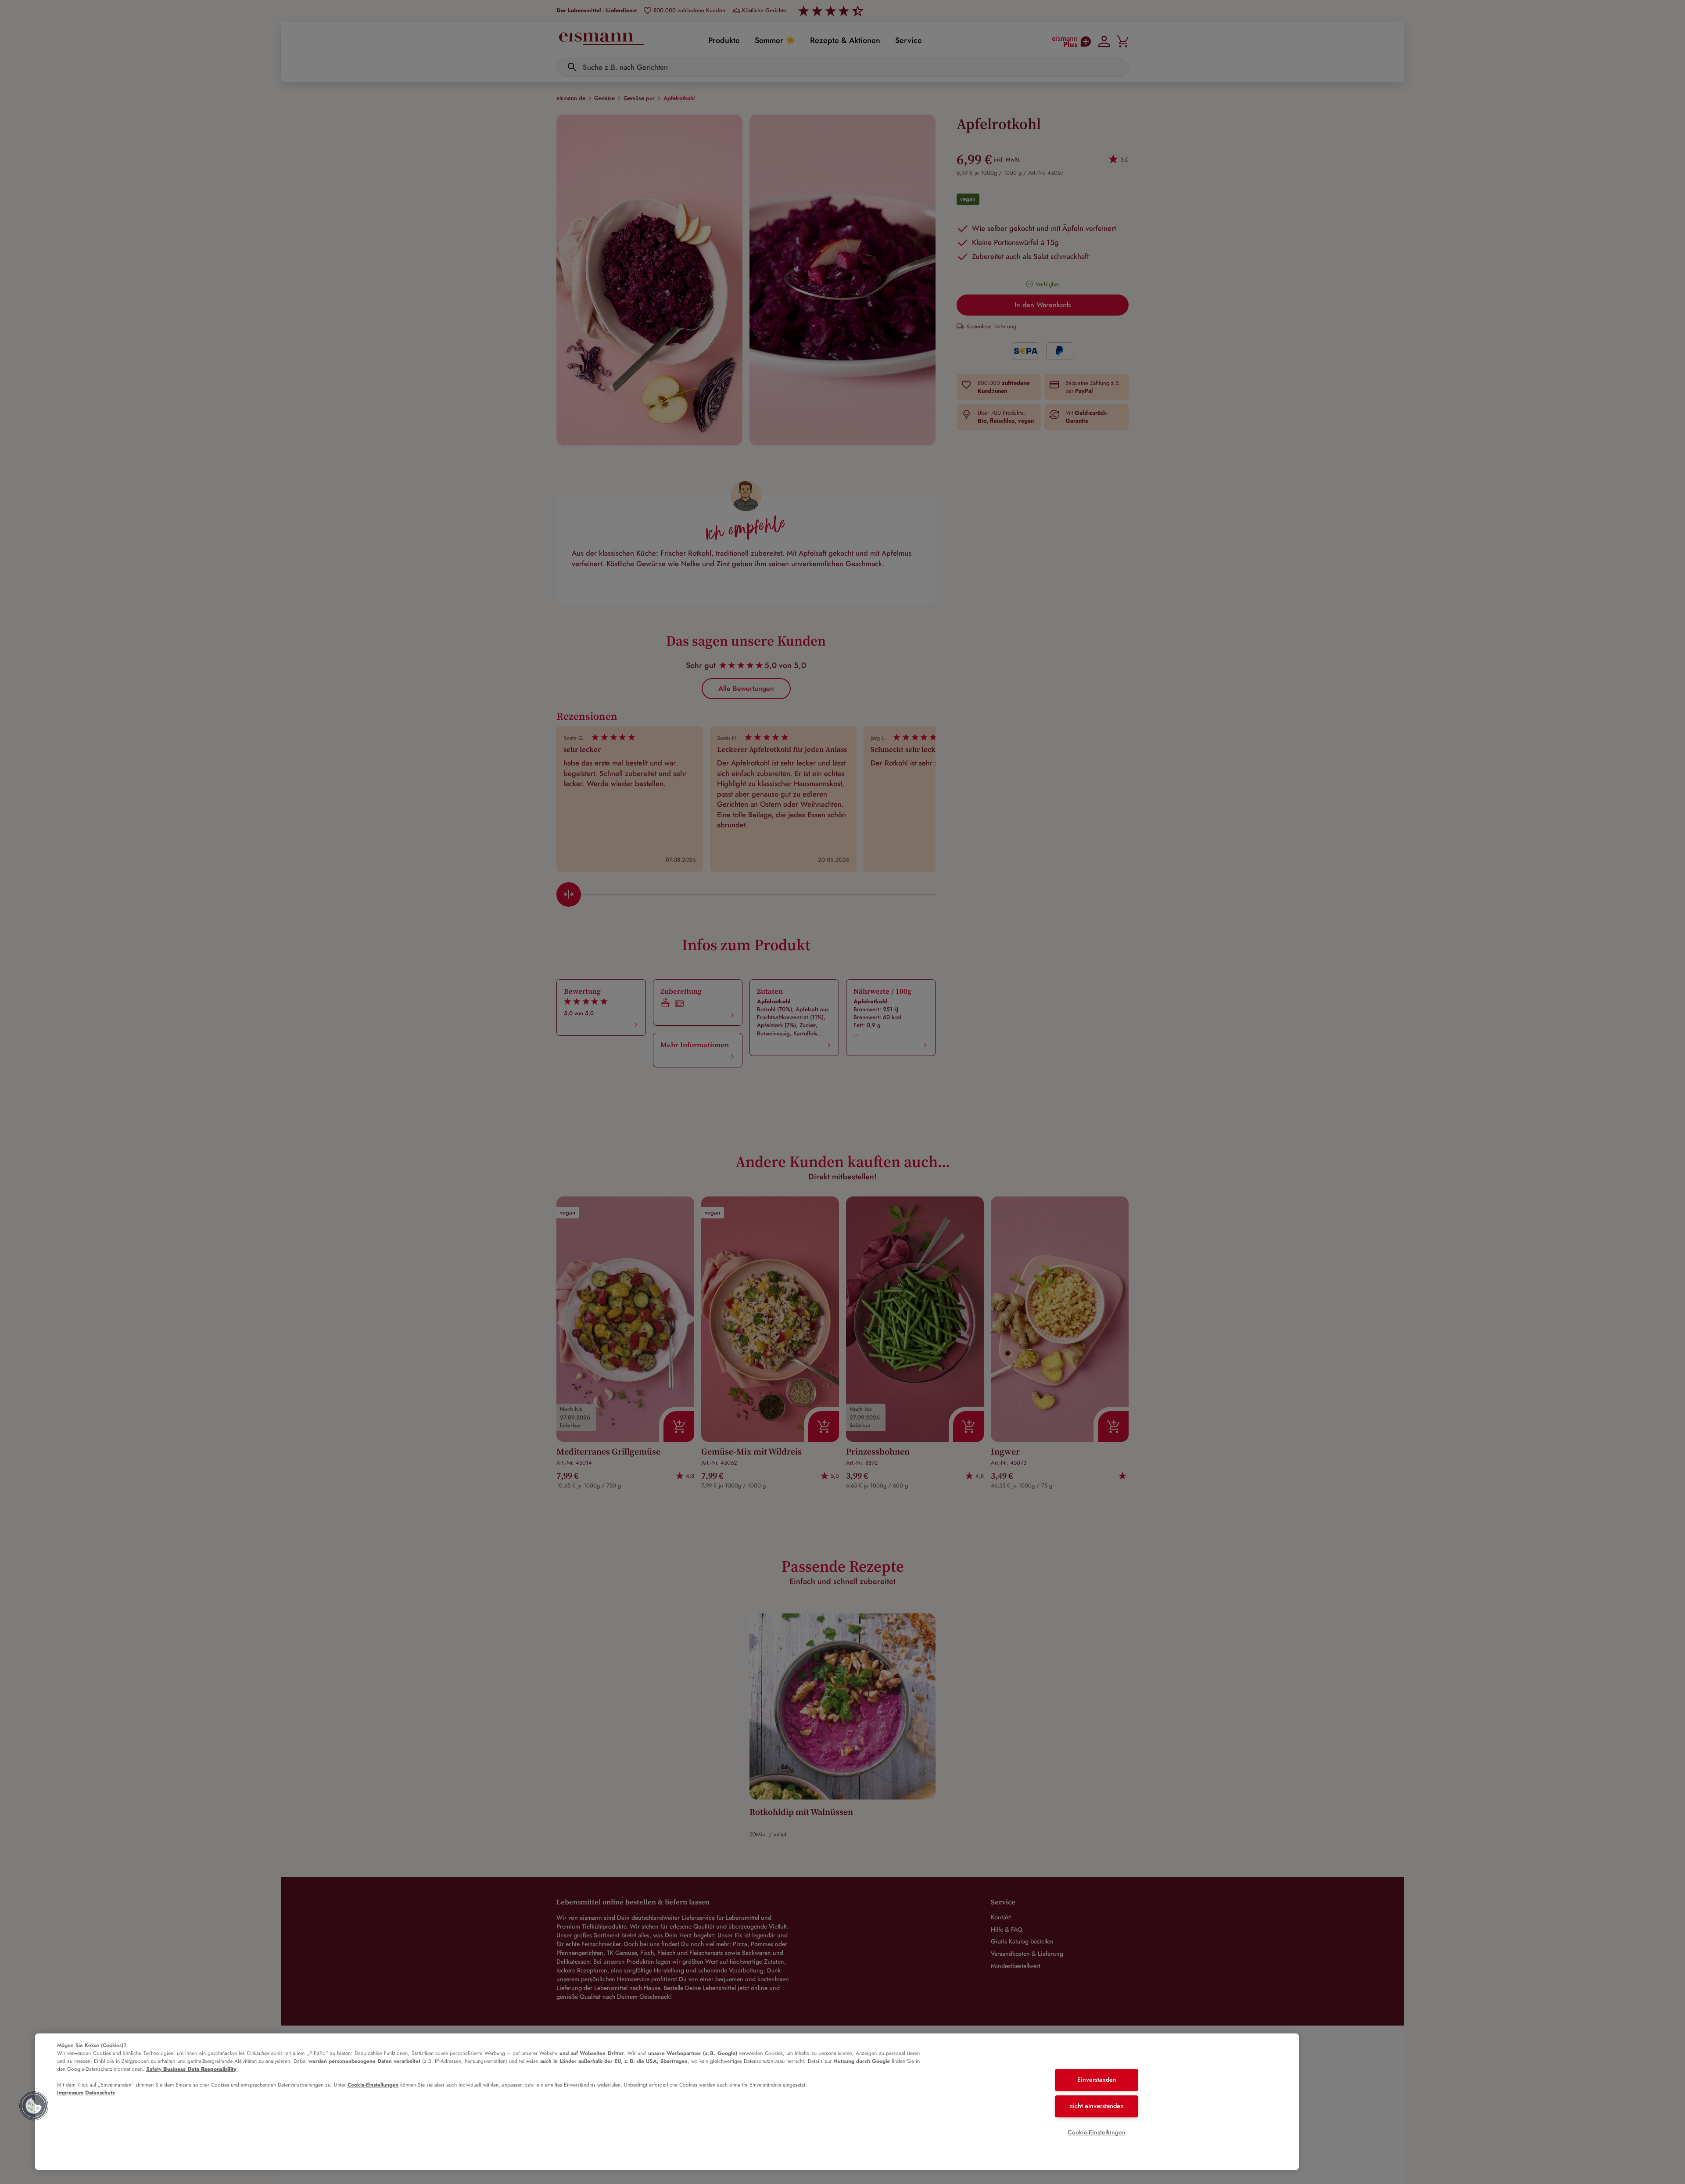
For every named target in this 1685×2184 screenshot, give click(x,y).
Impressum (70, 2093)
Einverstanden (1097, 2080)
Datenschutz (100, 2093)
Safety (191, 2069)
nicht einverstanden (1097, 2106)
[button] (34, 2106)
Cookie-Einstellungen (373, 2085)
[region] (667, 2102)
